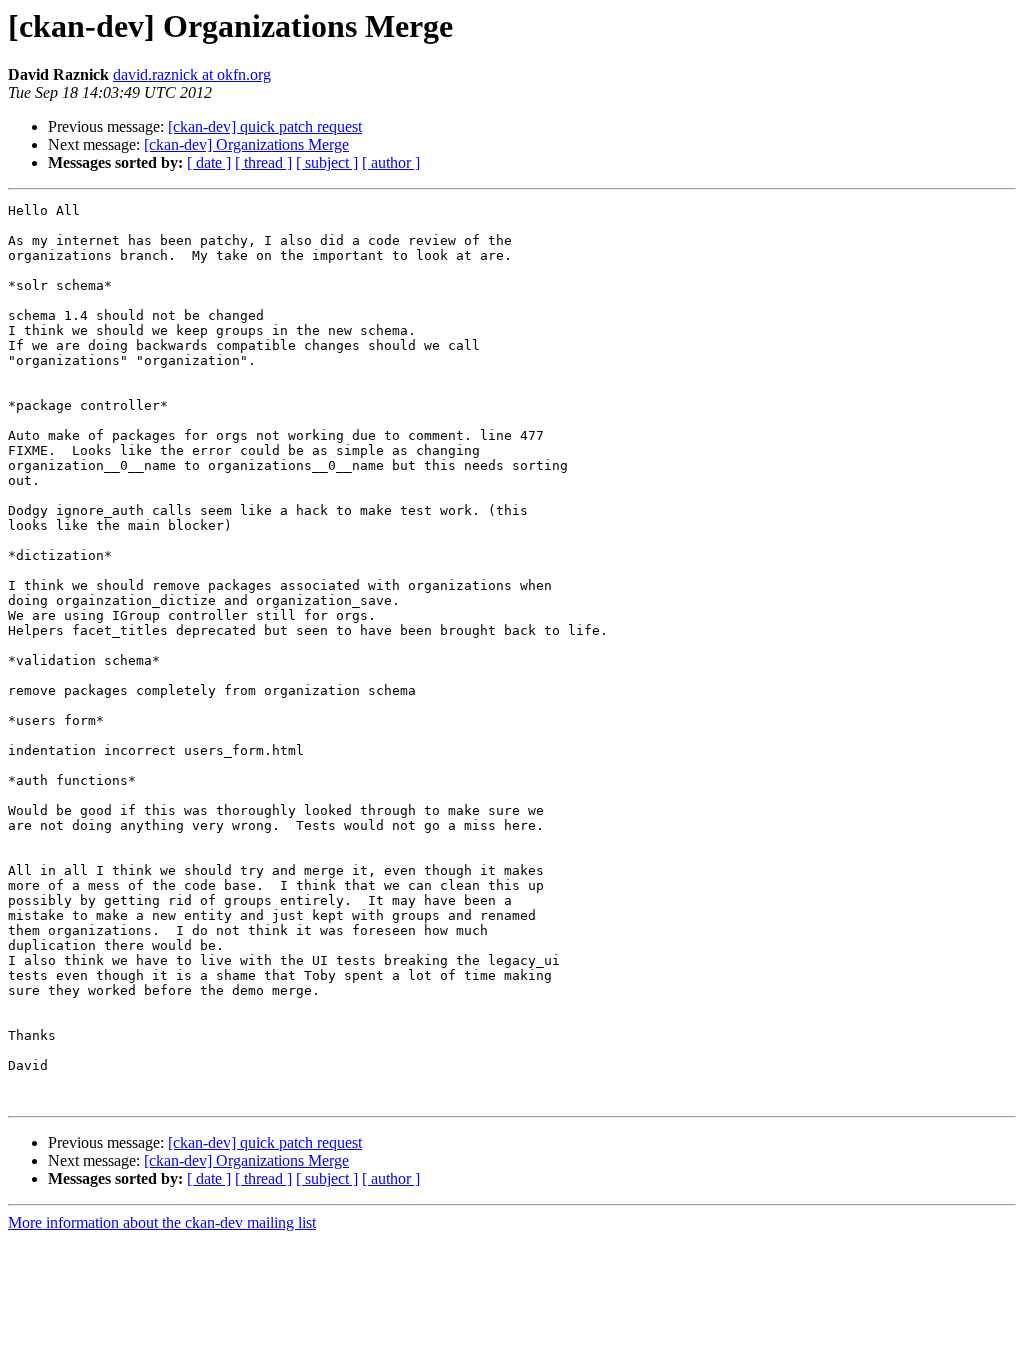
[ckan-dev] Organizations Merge (246, 144)
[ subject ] (327, 162)
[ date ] (209, 162)
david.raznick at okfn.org (192, 74)
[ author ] (391, 162)
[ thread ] (263, 162)
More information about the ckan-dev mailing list (162, 1222)
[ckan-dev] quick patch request (265, 126)
